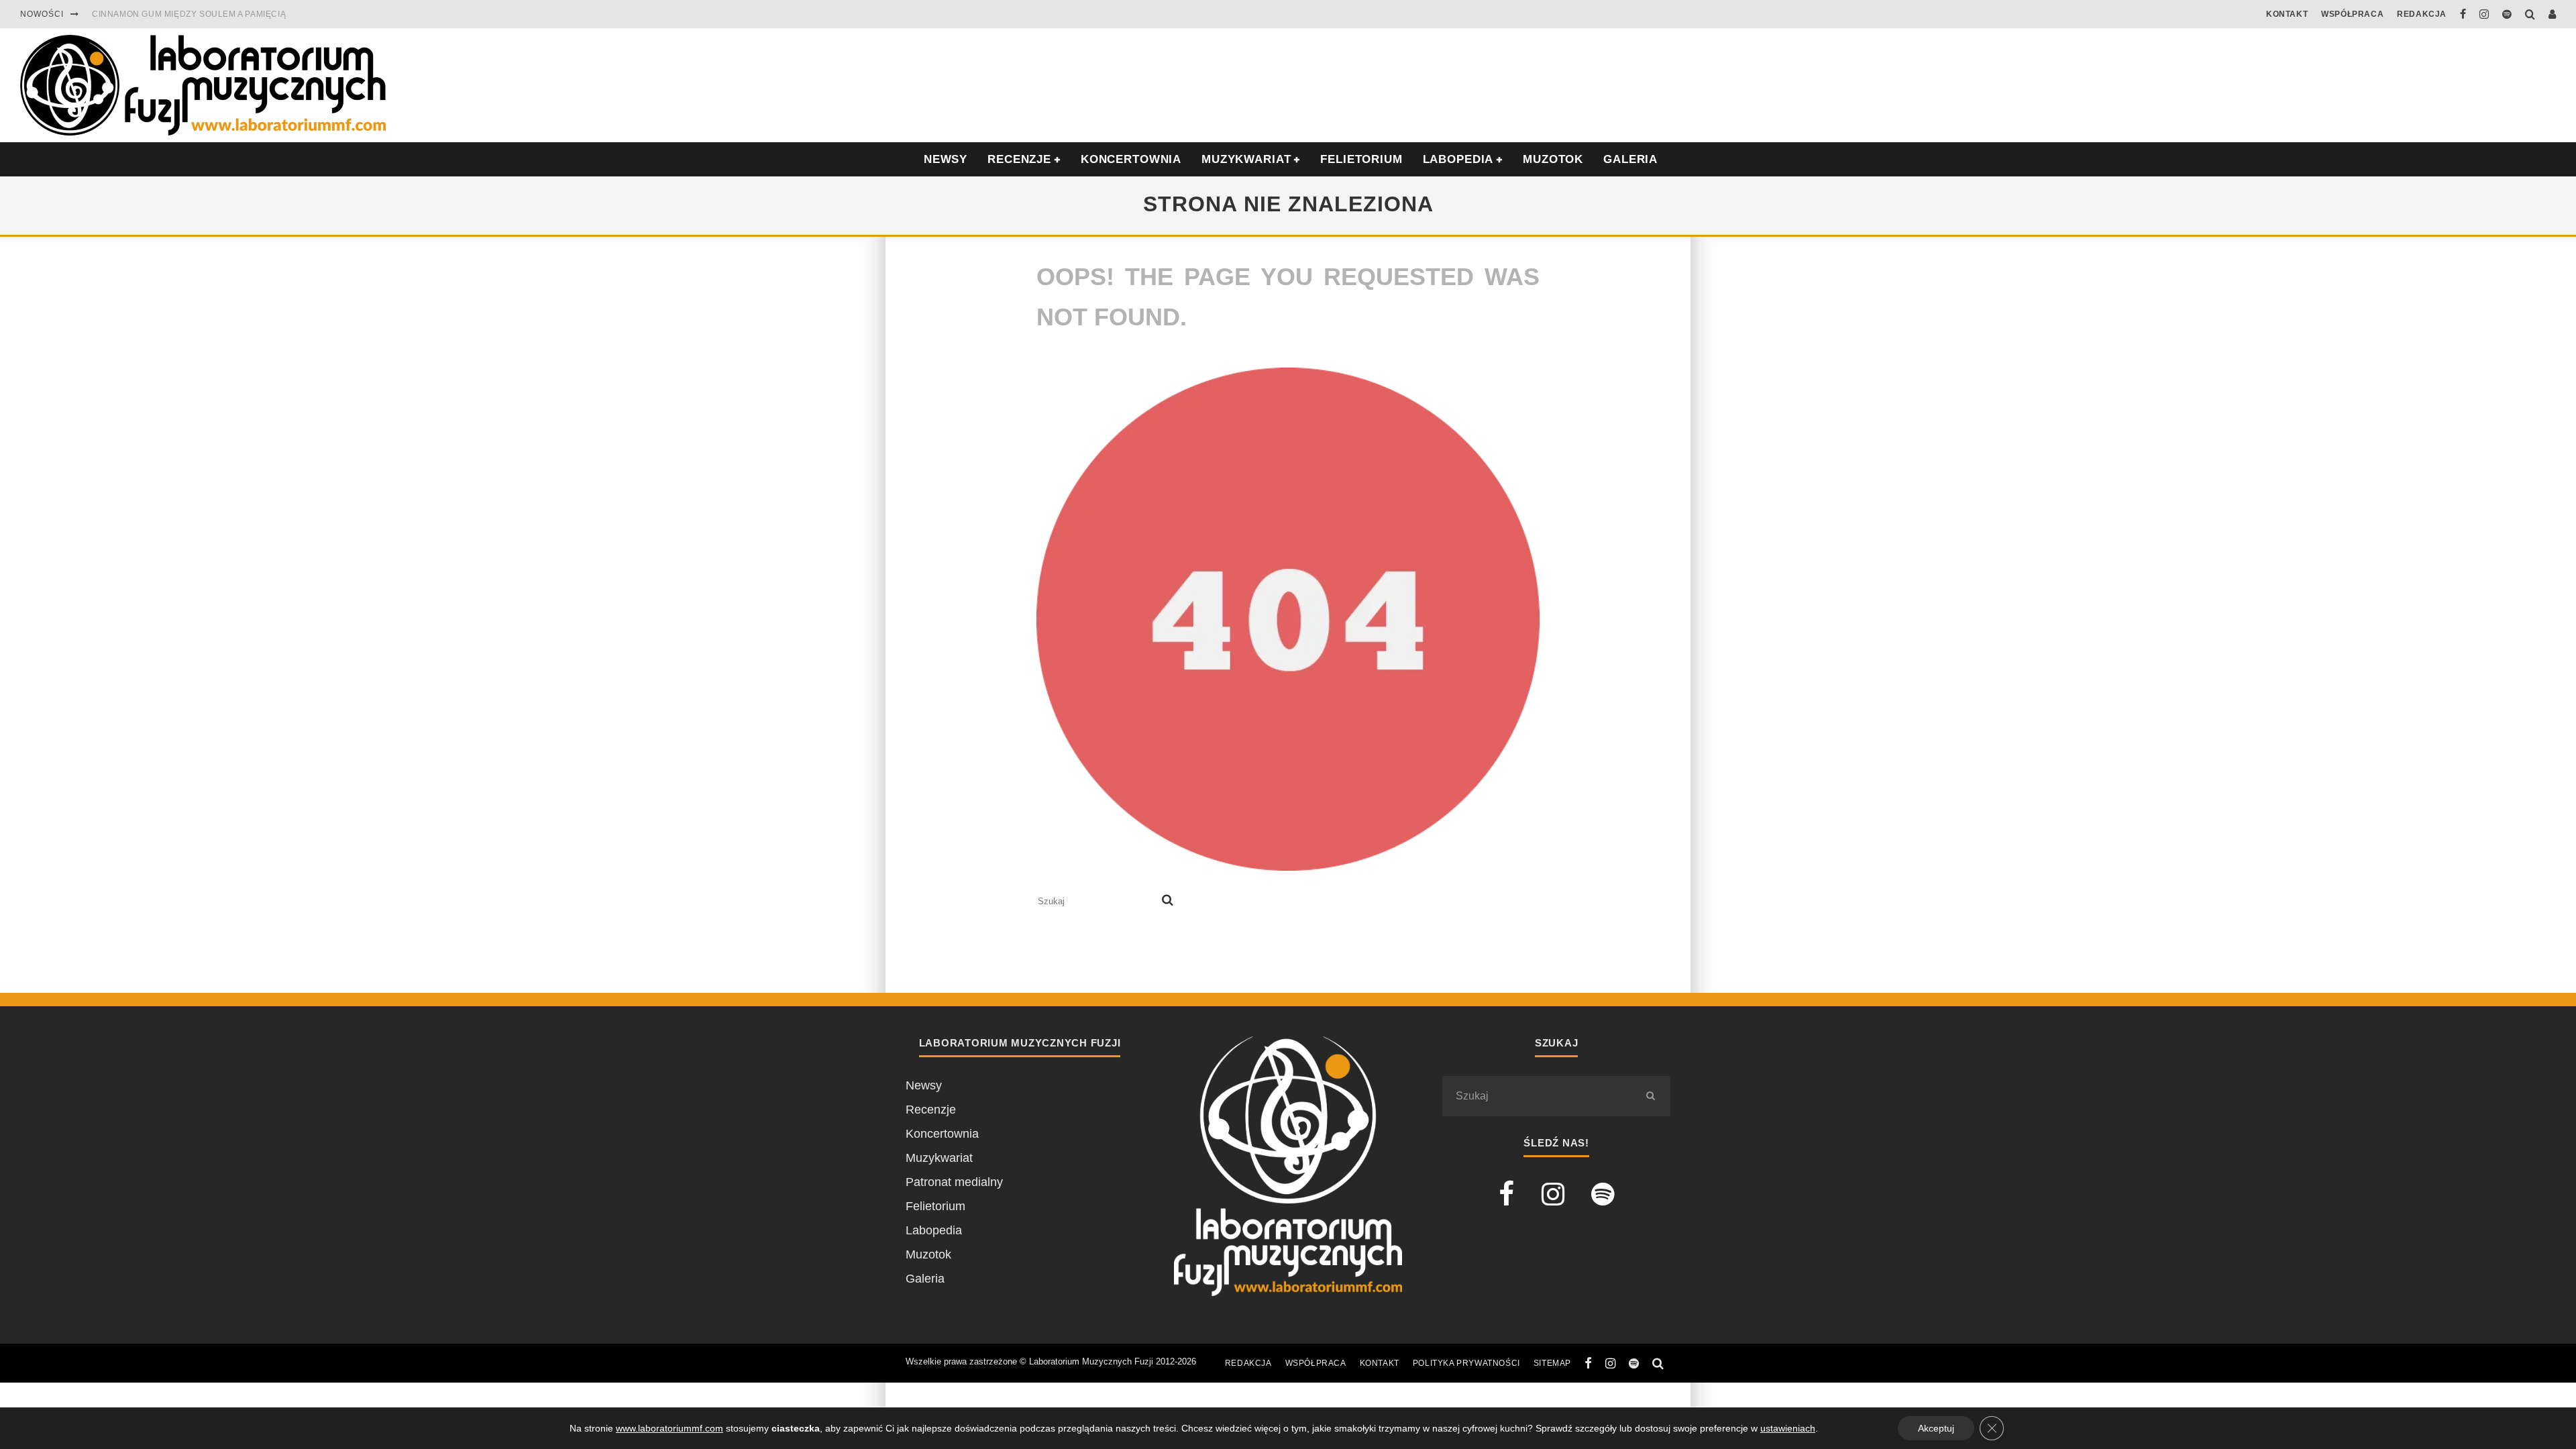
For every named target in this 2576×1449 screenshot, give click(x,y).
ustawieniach (1788, 1428)
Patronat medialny (954, 1182)
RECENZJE (1019, 159)
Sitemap (1552, 1363)
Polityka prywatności (1466, 1363)
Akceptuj (1936, 1428)
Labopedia (1458, 159)
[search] (1168, 902)
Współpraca (2352, 14)
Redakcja (2422, 14)
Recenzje (931, 1110)
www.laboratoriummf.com (669, 1428)
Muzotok (1553, 159)
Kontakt (2287, 14)
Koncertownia (1131, 159)
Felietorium (1361, 159)
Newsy (924, 1085)
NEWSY (946, 159)
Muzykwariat (1246, 159)
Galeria (1630, 159)
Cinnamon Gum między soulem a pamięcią (189, 14)
